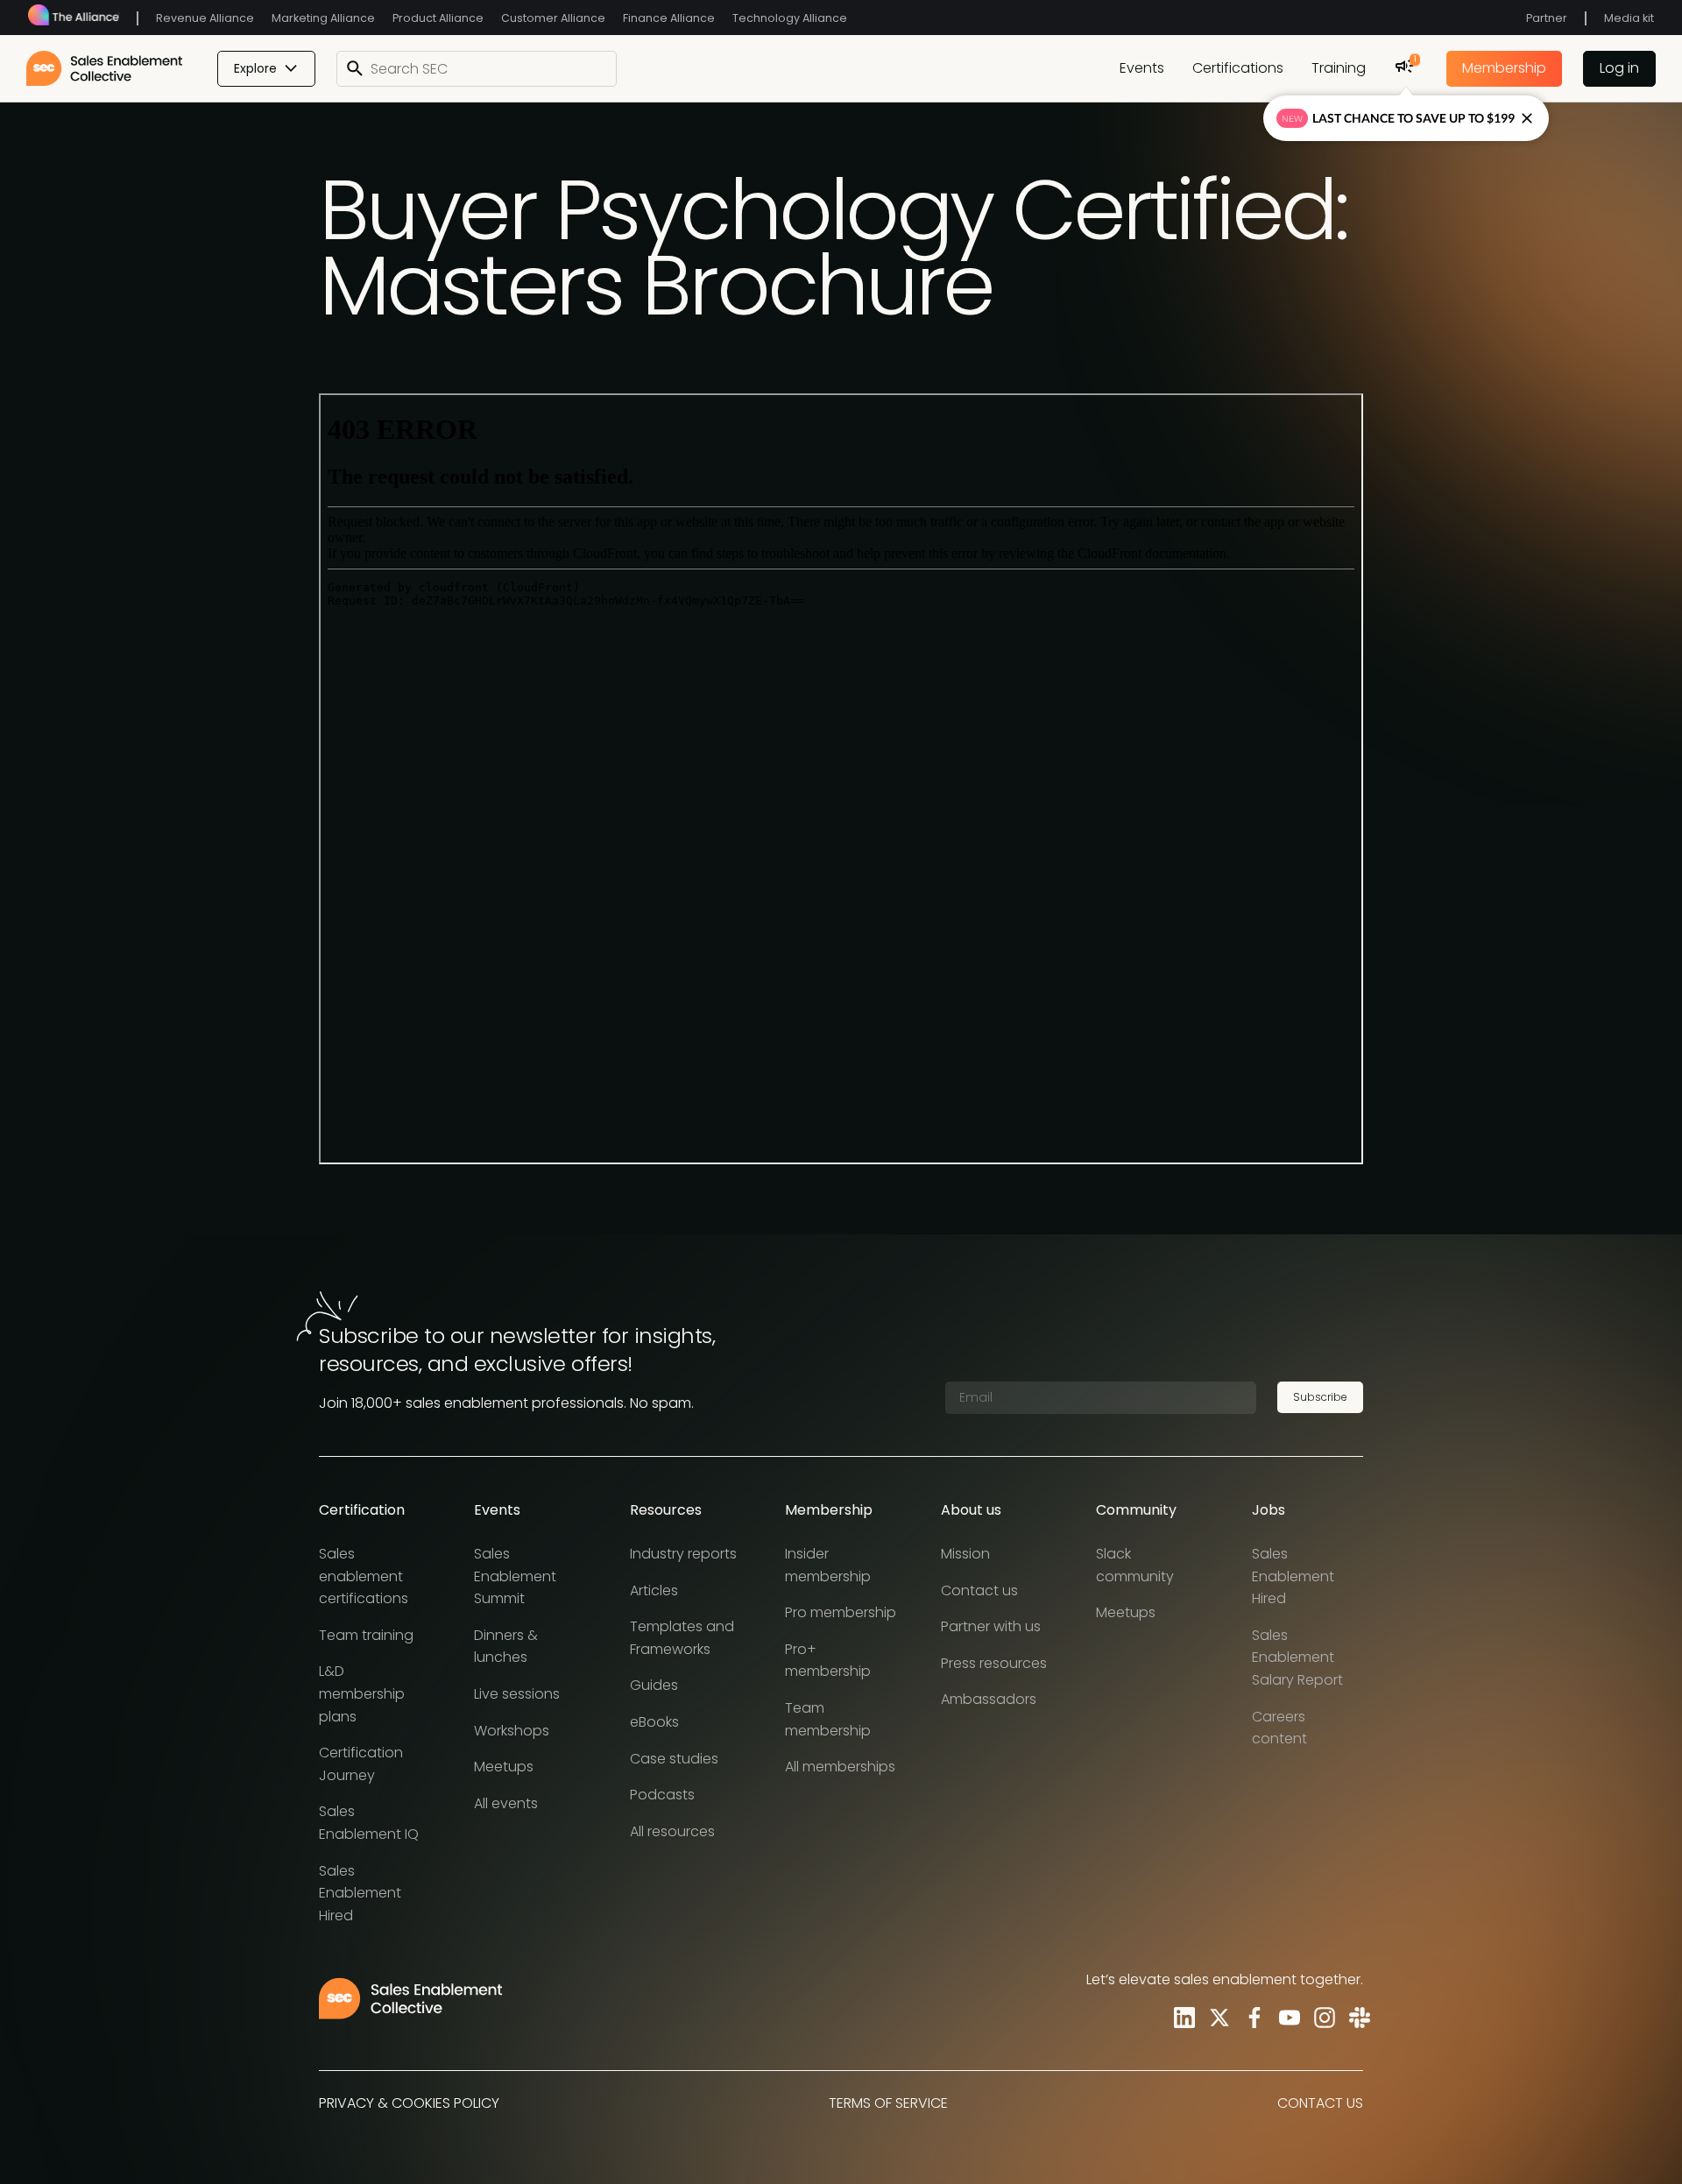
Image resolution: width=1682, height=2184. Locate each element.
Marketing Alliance (323, 18)
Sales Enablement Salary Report (1297, 1657)
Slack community (1135, 1565)
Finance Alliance (669, 18)
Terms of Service (888, 2103)
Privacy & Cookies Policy (409, 2103)
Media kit (1629, 18)
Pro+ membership (828, 1661)
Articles (654, 1590)
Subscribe (1320, 1397)
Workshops (512, 1731)
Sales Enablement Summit (515, 1576)
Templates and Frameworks (682, 1638)
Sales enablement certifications (364, 1576)
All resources (672, 1831)
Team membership (828, 1719)
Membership (1504, 68)
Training (1339, 68)
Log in (1619, 68)
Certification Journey (361, 1764)
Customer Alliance (553, 18)
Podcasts (662, 1795)
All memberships (840, 1767)
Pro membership (841, 1612)
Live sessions (517, 1694)
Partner (1547, 18)
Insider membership (828, 1565)
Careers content (1279, 1728)
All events (506, 1803)
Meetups (504, 1767)
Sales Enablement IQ (369, 1823)
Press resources (994, 1663)
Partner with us (991, 1626)
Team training (366, 1635)
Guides (654, 1685)
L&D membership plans (362, 1693)
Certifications (1238, 68)
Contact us (979, 1590)
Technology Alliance (790, 18)
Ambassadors (989, 1699)
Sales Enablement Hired (360, 1893)
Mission (965, 1554)
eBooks (654, 1722)
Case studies (674, 1759)
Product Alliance (438, 18)
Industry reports (683, 1554)
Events (1142, 68)
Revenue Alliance (205, 18)
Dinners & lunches (506, 1647)
